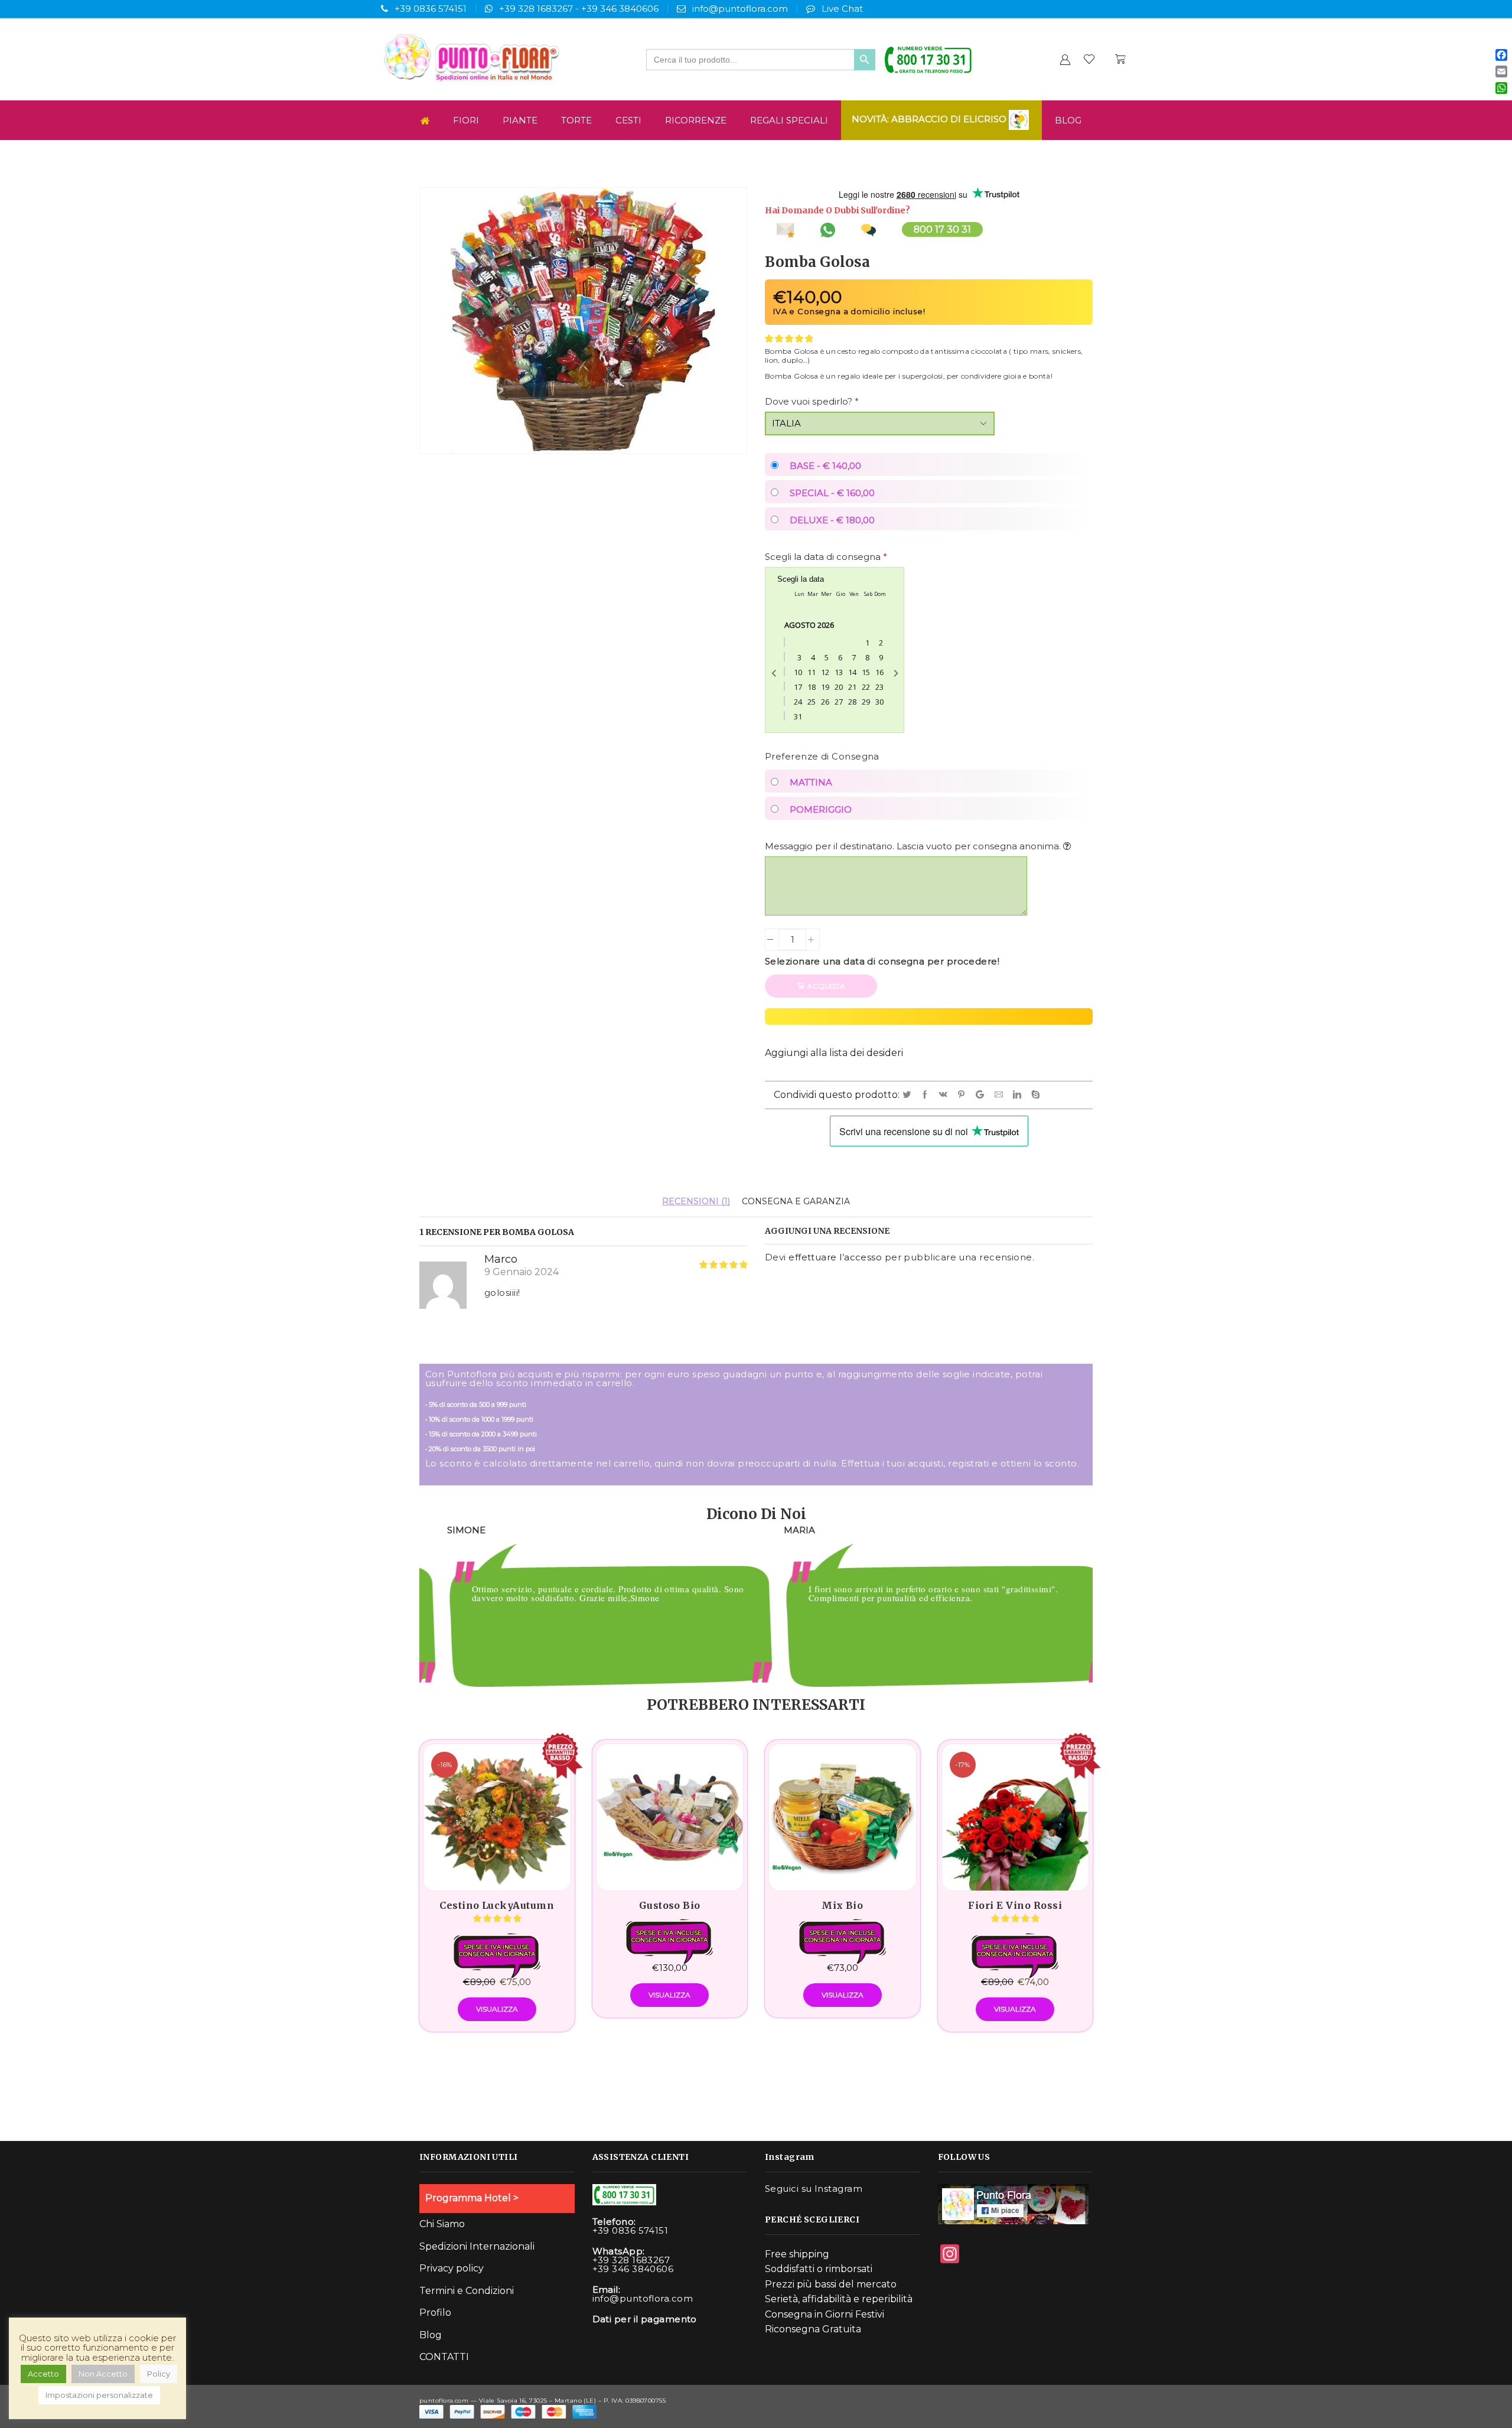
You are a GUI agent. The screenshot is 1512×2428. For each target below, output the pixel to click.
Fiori (466, 120)
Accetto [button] (43, 2374)
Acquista (826, 986)
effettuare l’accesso (835, 1257)
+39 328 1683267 (536, 9)
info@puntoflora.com (740, 9)
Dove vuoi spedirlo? (812, 401)
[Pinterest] (963, 1095)
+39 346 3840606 (620, 9)
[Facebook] (927, 1095)
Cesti (628, 120)
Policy (159, 2374)
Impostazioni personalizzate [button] (99, 2395)
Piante (520, 120)
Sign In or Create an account (1065, 59)
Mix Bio (842, 1905)
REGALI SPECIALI (789, 120)
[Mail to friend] (1001, 1095)
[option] (588, 1608)
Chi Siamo (442, 2224)
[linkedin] (1019, 1095)
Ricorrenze (696, 120)
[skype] (1036, 1095)
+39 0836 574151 (431, 9)
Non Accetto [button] (103, 2374)
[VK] (945, 1095)
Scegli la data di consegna (826, 557)
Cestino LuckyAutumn (497, 1905)
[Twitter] (909, 1095)
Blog (1068, 120)
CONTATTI (444, 2357)
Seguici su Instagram (814, 2189)
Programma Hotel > (472, 2198)
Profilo (435, 2313)
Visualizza (497, 2009)
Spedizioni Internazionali (477, 2246)
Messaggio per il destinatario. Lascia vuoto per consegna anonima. (914, 846)
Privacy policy (452, 2268)
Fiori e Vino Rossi (1015, 1905)
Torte (576, 120)
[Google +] (982, 1095)
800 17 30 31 (942, 229)
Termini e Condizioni (467, 2291)
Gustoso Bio (670, 1905)
